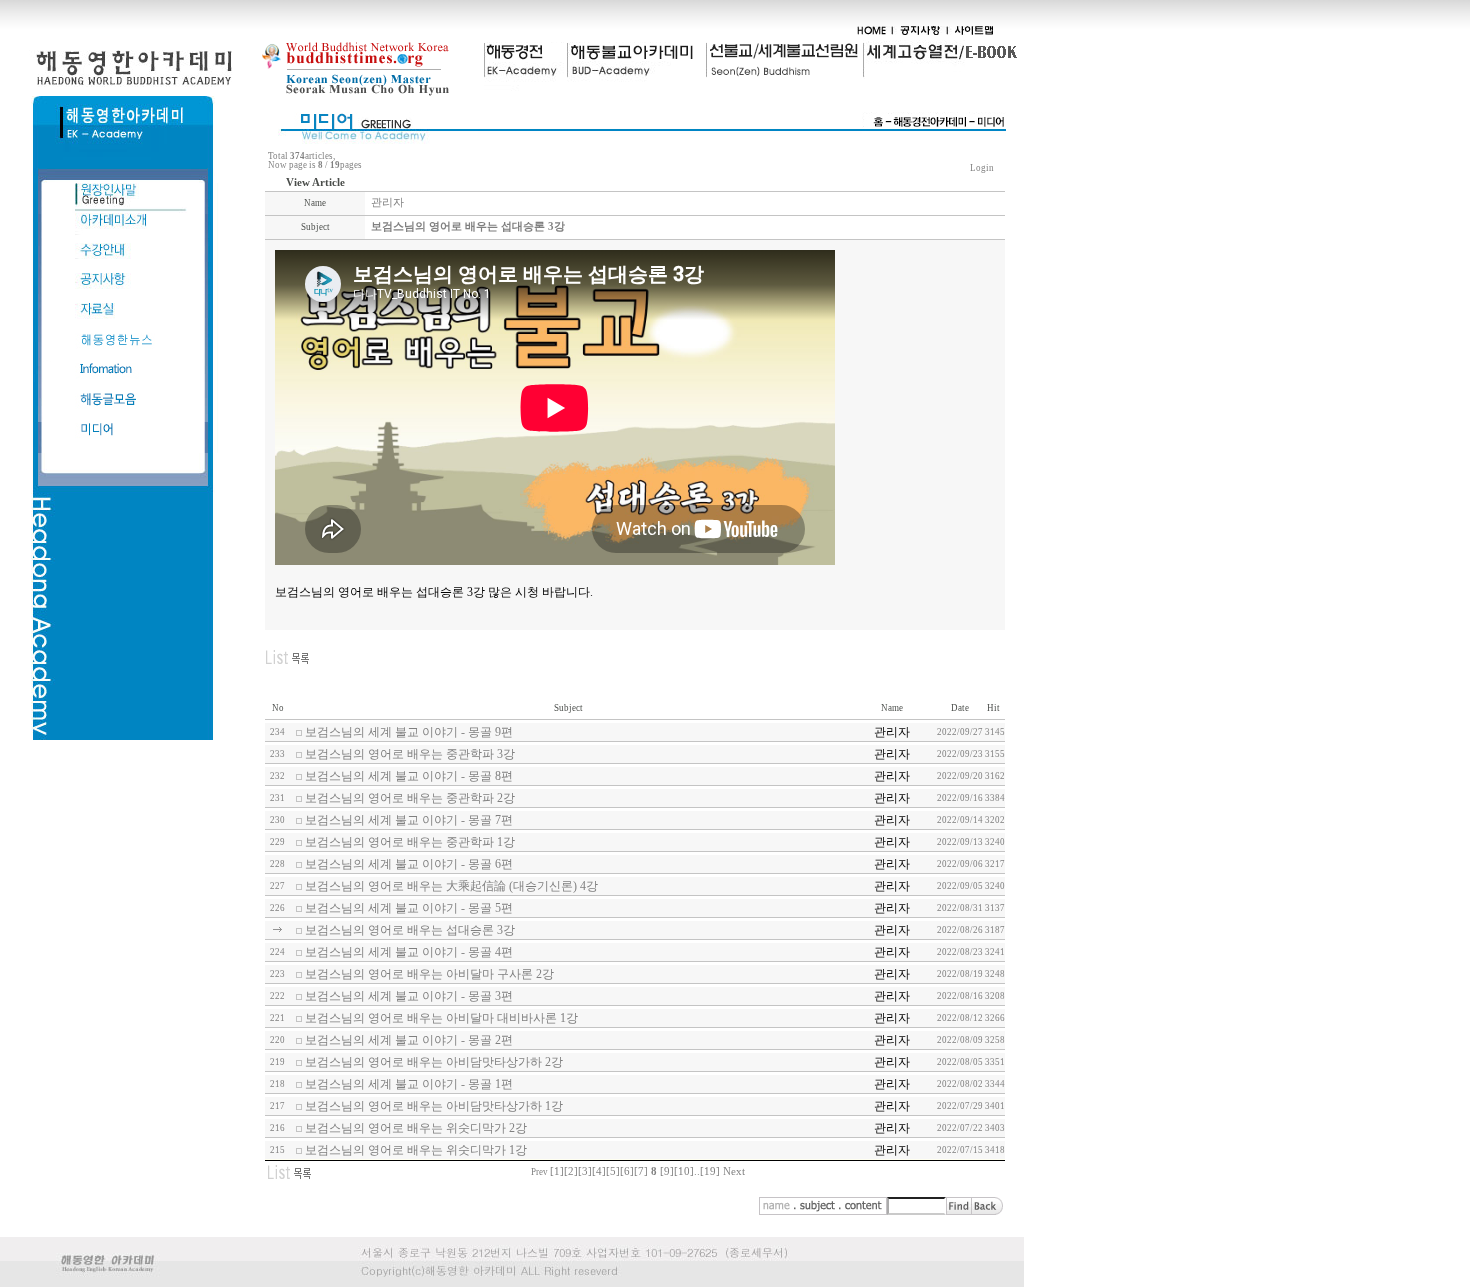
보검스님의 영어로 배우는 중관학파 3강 (410, 754)
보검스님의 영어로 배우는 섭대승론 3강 (410, 930)
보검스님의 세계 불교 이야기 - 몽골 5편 (409, 908)
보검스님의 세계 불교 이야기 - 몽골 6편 (409, 864)
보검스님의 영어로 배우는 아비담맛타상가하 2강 (434, 1062)
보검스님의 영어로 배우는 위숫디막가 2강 (416, 1128)
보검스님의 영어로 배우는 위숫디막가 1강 (416, 1150)
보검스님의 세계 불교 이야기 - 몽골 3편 (409, 996)
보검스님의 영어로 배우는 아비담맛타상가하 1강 (434, 1106)
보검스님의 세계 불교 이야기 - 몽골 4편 (409, 952)
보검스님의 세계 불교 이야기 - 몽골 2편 (409, 1040)
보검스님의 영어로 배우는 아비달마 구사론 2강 (429, 974)
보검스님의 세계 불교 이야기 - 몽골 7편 (409, 820)
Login (982, 168)
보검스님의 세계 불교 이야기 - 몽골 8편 (409, 776)
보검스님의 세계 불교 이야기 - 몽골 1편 (409, 1084)
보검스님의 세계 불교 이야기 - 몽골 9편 (409, 732)
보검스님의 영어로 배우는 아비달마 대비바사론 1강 (441, 1018)
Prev (539, 1172)
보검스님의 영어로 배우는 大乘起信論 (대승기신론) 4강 (451, 886)
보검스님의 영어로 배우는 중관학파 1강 (410, 842)
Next (734, 1171)
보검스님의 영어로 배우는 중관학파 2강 (410, 798)
